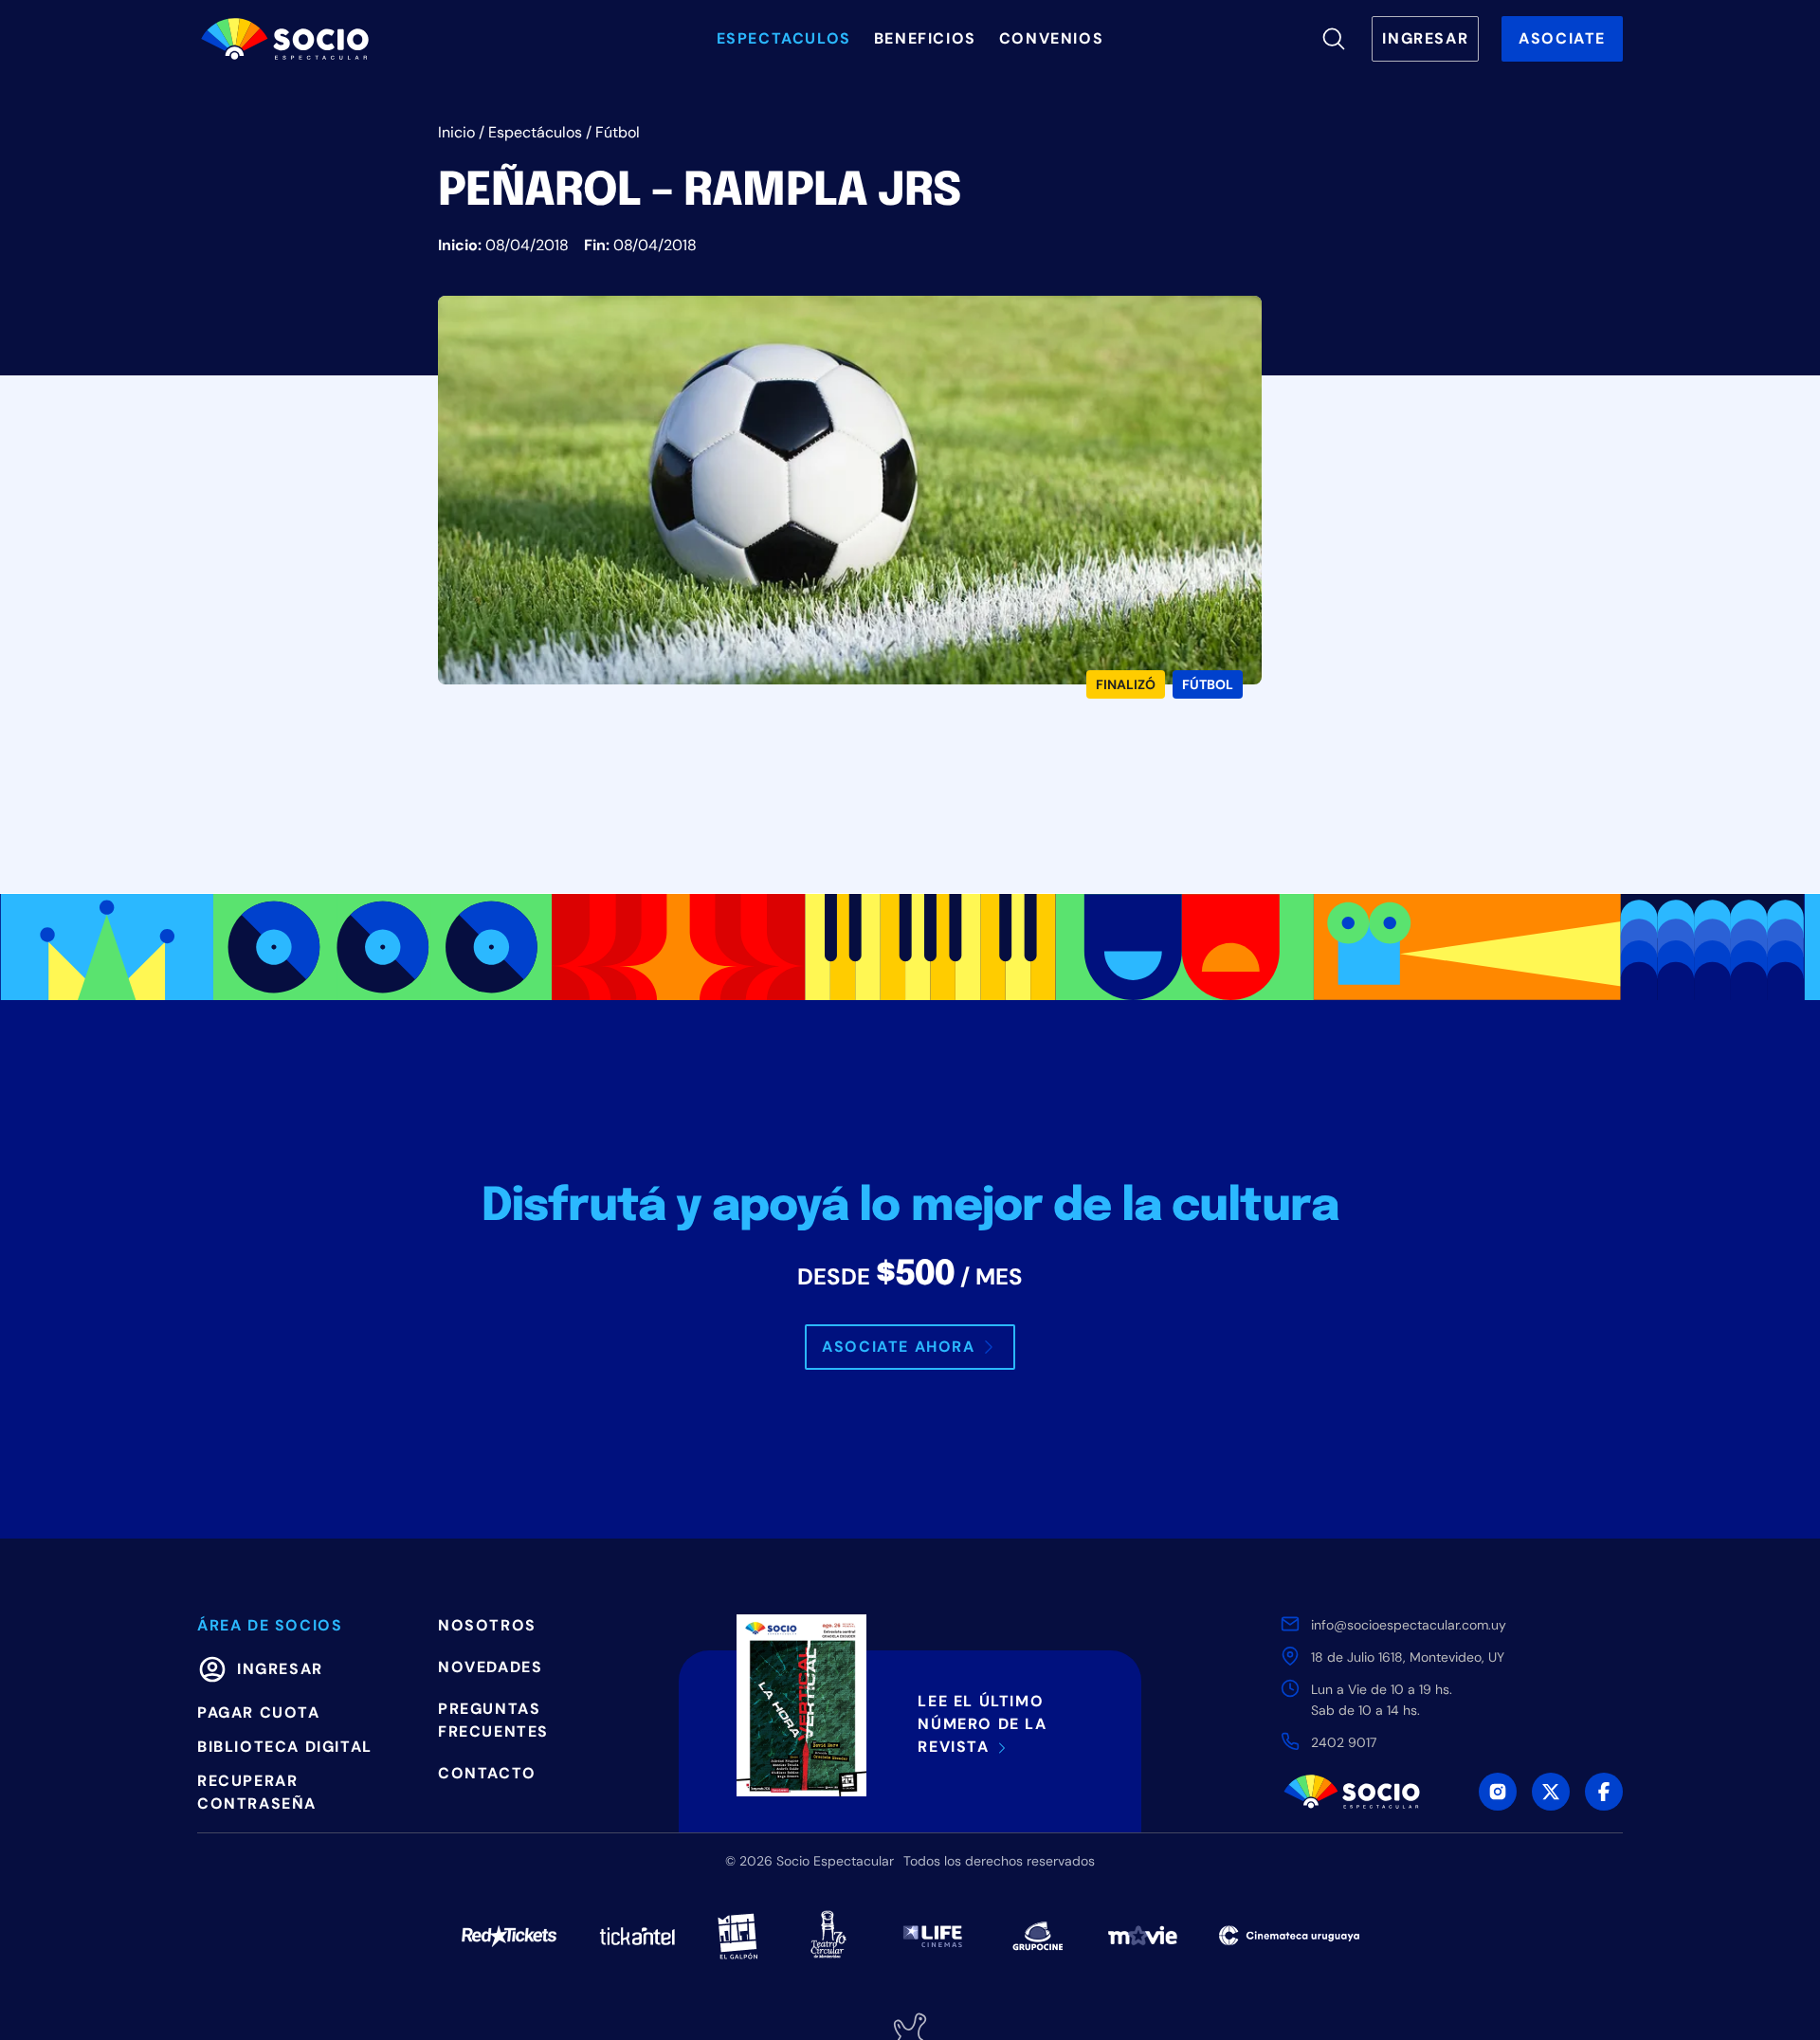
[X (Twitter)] (1551, 1792)
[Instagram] (1498, 1792)
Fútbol (618, 132)
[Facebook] (1604, 1792)
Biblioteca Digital (285, 1747)
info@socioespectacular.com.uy (1409, 1625)
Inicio (456, 132)
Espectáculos (535, 132)
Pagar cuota (259, 1712)
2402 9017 (1344, 1742)
